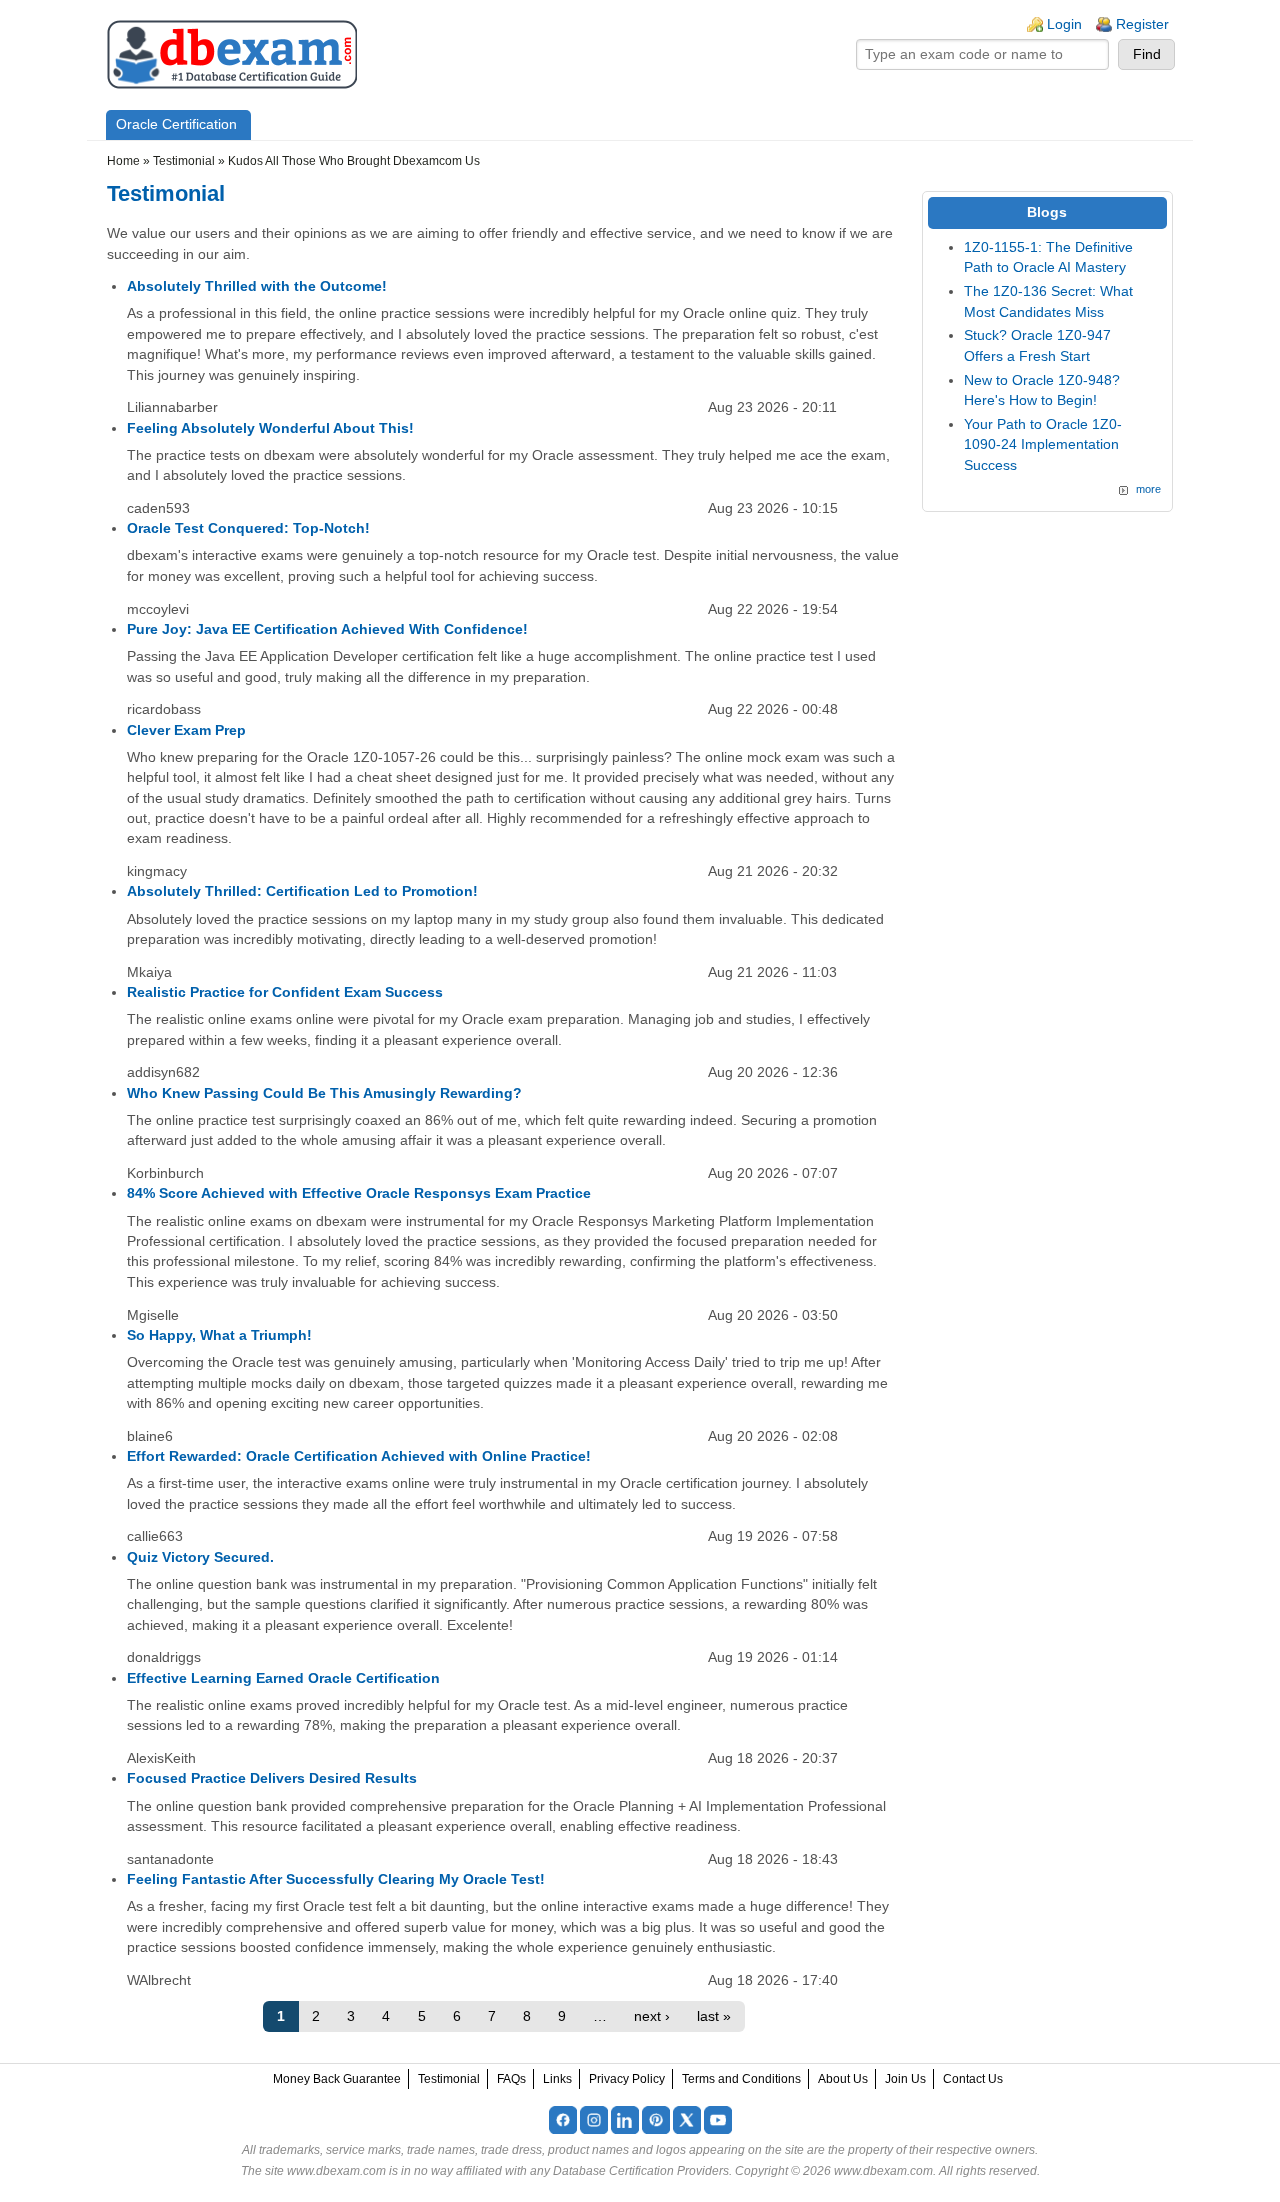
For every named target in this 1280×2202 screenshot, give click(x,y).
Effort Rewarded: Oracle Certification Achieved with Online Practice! (359, 1456)
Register (1142, 24)
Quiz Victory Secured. (200, 1557)
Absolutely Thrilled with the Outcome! (257, 286)
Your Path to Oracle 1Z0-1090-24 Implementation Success (1043, 445)
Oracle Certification (176, 124)
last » (714, 2016)
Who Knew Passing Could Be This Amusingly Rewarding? (324, 1093)
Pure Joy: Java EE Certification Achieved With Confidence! (327, 629)
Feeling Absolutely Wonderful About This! (270, 428)
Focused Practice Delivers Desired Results (272, 1778)
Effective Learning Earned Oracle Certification (283, 1678)
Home (123, 161)
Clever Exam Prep (186, 730)
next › (652, 2016)
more (1148, 489)
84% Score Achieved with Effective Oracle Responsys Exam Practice (359, 1193)
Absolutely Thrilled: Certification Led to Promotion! (302, 891)
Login (1064, 24)
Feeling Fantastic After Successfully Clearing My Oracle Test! (336, 1879)
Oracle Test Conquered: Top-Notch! (248, 528)
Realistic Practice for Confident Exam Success (285, 992)
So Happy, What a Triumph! (219, 1335)
